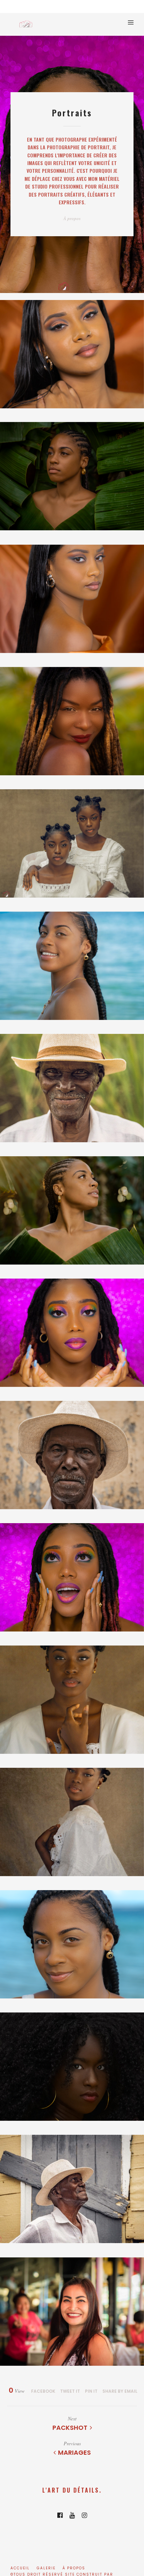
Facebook (43, 2391)
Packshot (70, 2428)
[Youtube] (72, 2515)
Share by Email (120, 2391)
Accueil (20, 2568)
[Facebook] (60, 2515)
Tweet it (70, 2391)
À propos (72, 218)
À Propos (74, 2568)
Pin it (91, 2391)
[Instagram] (84, 2515)
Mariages (74, 2452)
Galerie (46, 2568)
